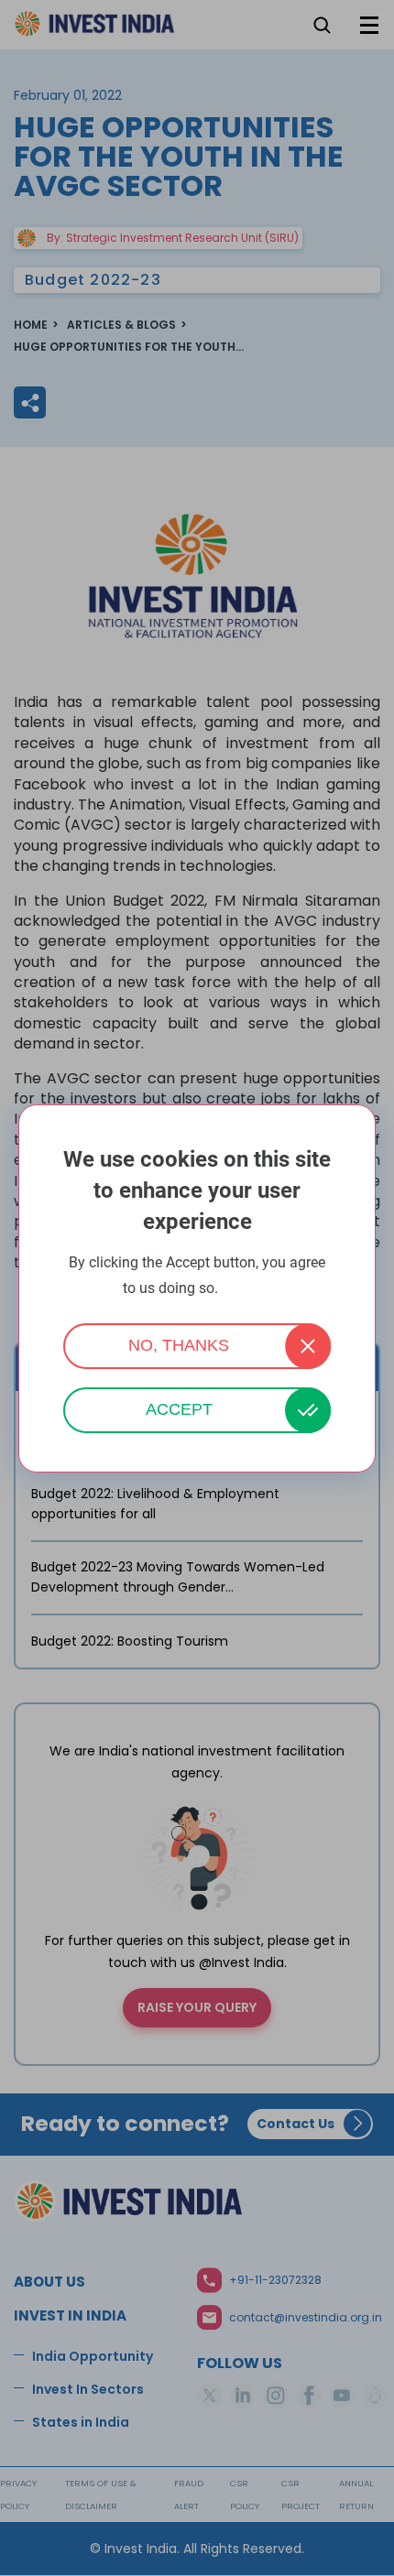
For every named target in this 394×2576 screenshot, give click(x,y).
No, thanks (179, 1345)
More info (246, 1289)
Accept (179, 1409)
